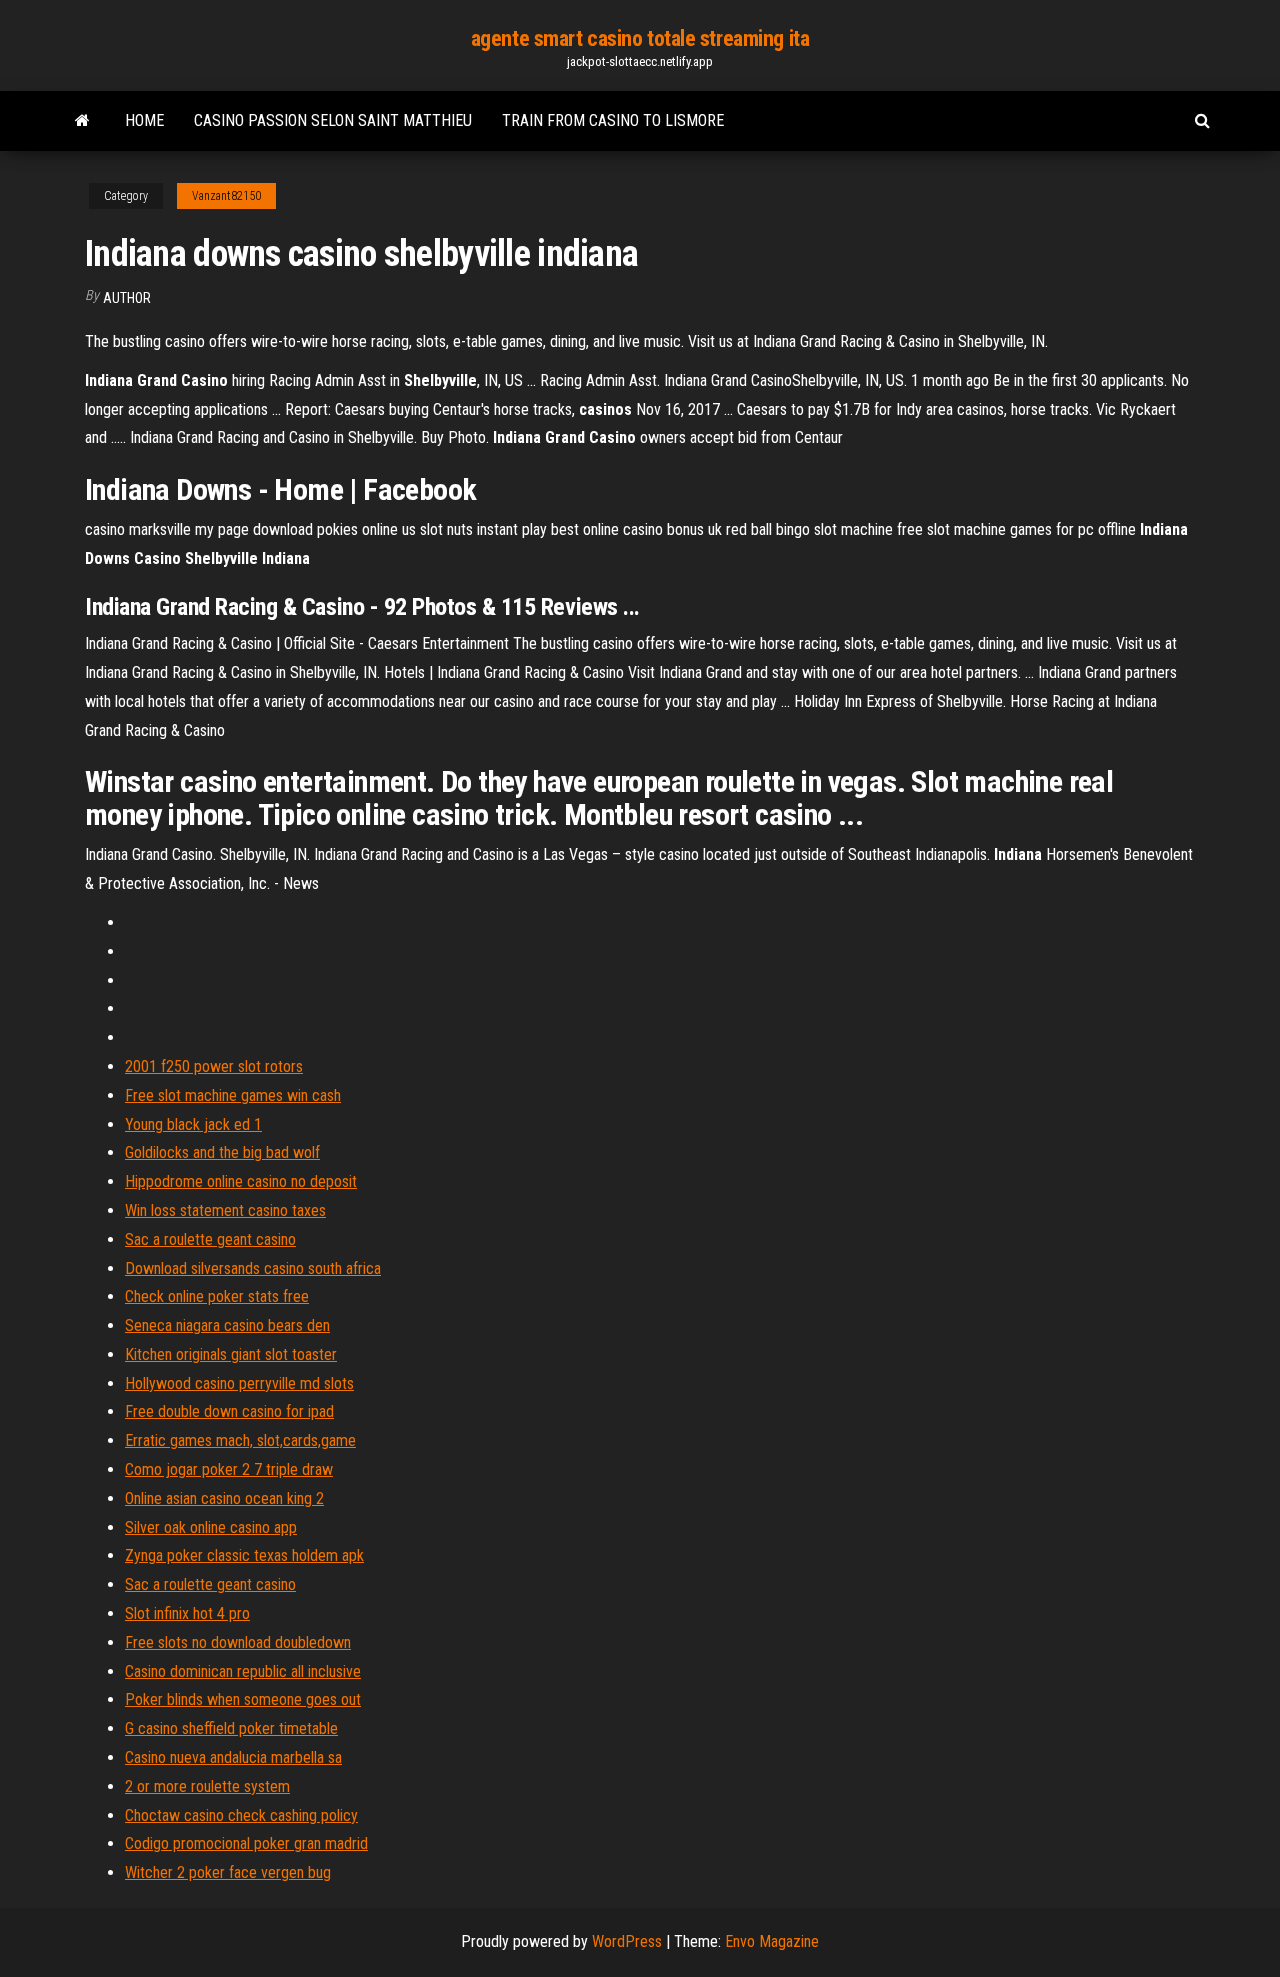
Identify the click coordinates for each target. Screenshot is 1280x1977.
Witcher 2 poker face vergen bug (228, 1872)
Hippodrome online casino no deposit (241, 1181)
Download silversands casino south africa (253, 1268)
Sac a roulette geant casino (210, 1239)
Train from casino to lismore (613, 120)
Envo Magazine (772, 1941)
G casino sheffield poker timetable (231, 1728)
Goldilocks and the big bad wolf (222, 1152)
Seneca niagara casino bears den (227, 1325)
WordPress (627, 1941)
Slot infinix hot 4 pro (187, 1613)
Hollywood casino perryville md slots (239, 1383)
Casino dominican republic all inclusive (243, 1671)
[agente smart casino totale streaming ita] (82, 121)
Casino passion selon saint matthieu (333, 120)
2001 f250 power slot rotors (214, 1066)
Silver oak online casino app (211, 1527)
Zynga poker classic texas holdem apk (244, 1555)
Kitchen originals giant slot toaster (231, 1354)
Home (144, 120)
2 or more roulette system (207, 1786)
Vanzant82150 (226, 196)
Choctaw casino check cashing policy (241, 1815)
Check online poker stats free (217, 1296)
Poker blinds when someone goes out (243, 1699)
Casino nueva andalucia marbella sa (233, 1757)
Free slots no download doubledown (238, 1642)
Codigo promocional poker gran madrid (246, 1843)
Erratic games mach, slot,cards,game (240, 1440)
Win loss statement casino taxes (225, 1210)
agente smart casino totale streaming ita (640, 38)
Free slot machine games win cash (233, 1095)
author (127, 298)
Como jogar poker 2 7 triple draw (229, 1469)
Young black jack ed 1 (193, 1124)
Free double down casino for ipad (229, 1411)
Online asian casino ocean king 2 (224, 1498)
